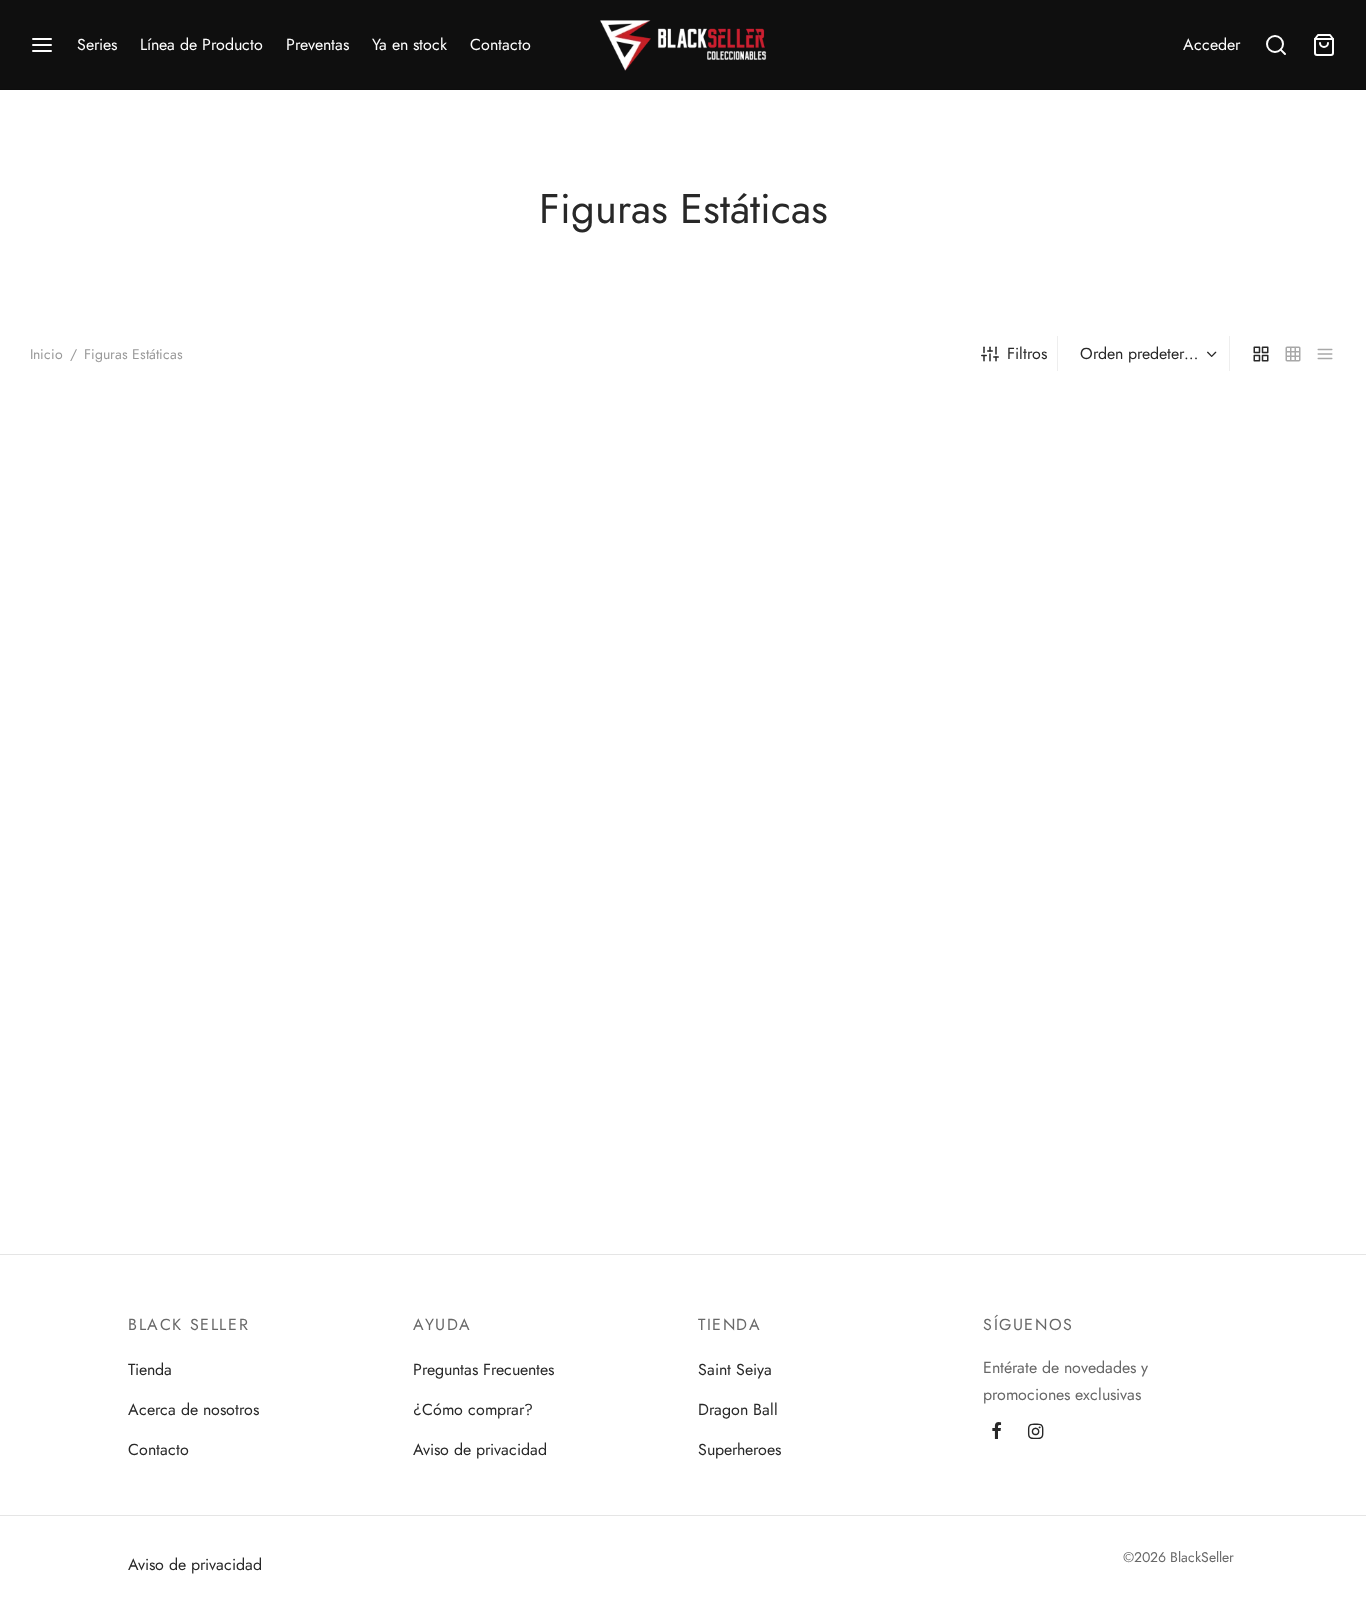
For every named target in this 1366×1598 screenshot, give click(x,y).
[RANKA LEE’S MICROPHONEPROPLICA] (516, 546)
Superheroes (739, 1449)
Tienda (150, 1369)
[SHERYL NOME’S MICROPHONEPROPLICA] (850, 546)
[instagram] (1035, 1433)
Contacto (500, 44)
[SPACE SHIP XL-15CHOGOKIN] (1184, 546)
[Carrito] (1324, 45)
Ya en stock (409, 44)
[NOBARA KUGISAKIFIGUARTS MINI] (182, 546)
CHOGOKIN (1095, 733)
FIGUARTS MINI (99, 733)
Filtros (1027, 353)
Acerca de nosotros (193, 1409)
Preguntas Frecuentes (483, 1369)
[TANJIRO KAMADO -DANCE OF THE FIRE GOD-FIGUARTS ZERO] (182, 967)
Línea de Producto (201, 44)
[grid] (1261, 353)
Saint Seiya (735, 1369)
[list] (1325, 353)
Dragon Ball (738, 1409)
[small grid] (1293, 353)
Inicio (46, 354)
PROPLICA (466, 733)
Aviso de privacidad (480, 1449)
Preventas (317, 44)
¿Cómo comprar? (473, 1409)
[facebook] (996, 1433)
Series (97, 44)
